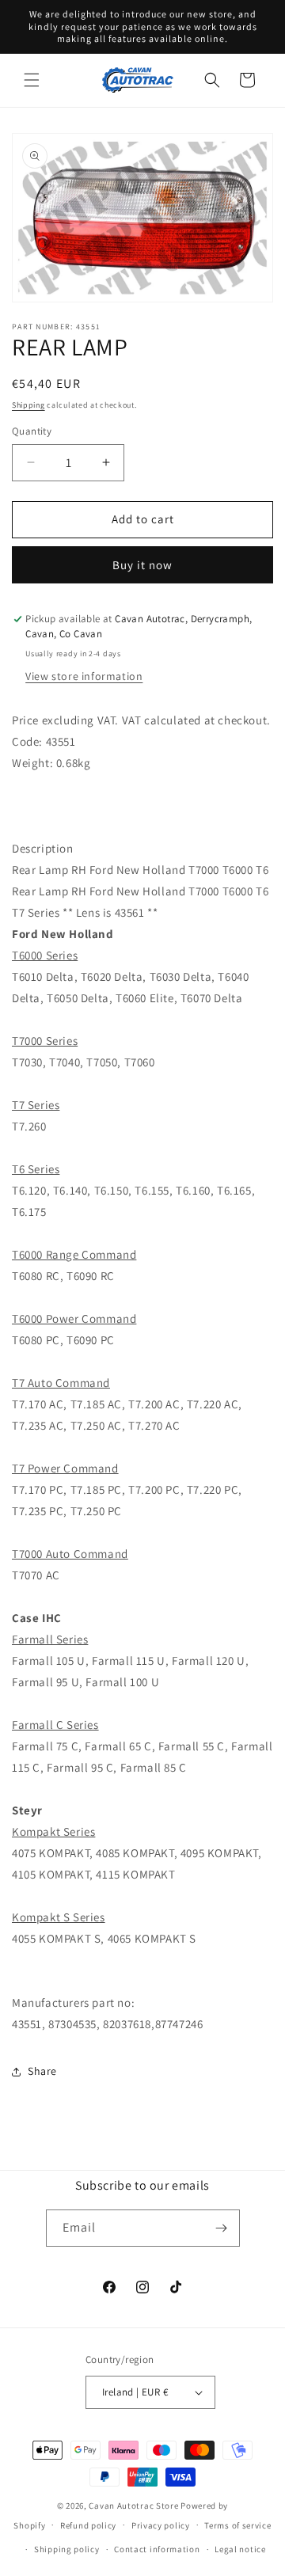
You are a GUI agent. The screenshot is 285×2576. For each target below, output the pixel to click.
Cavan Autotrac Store (135, 2506)
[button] (32, 80)
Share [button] (42, 2071)
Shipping (28, 405)
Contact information (157, 2549)
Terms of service (237, 2525)
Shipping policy (67, 2549)
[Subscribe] (222, 2228)
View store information (84, 676)
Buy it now (142, 565)
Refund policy (88, 2525)
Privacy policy (161, 2525)
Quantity (32, 431)
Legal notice (240, 2549)
